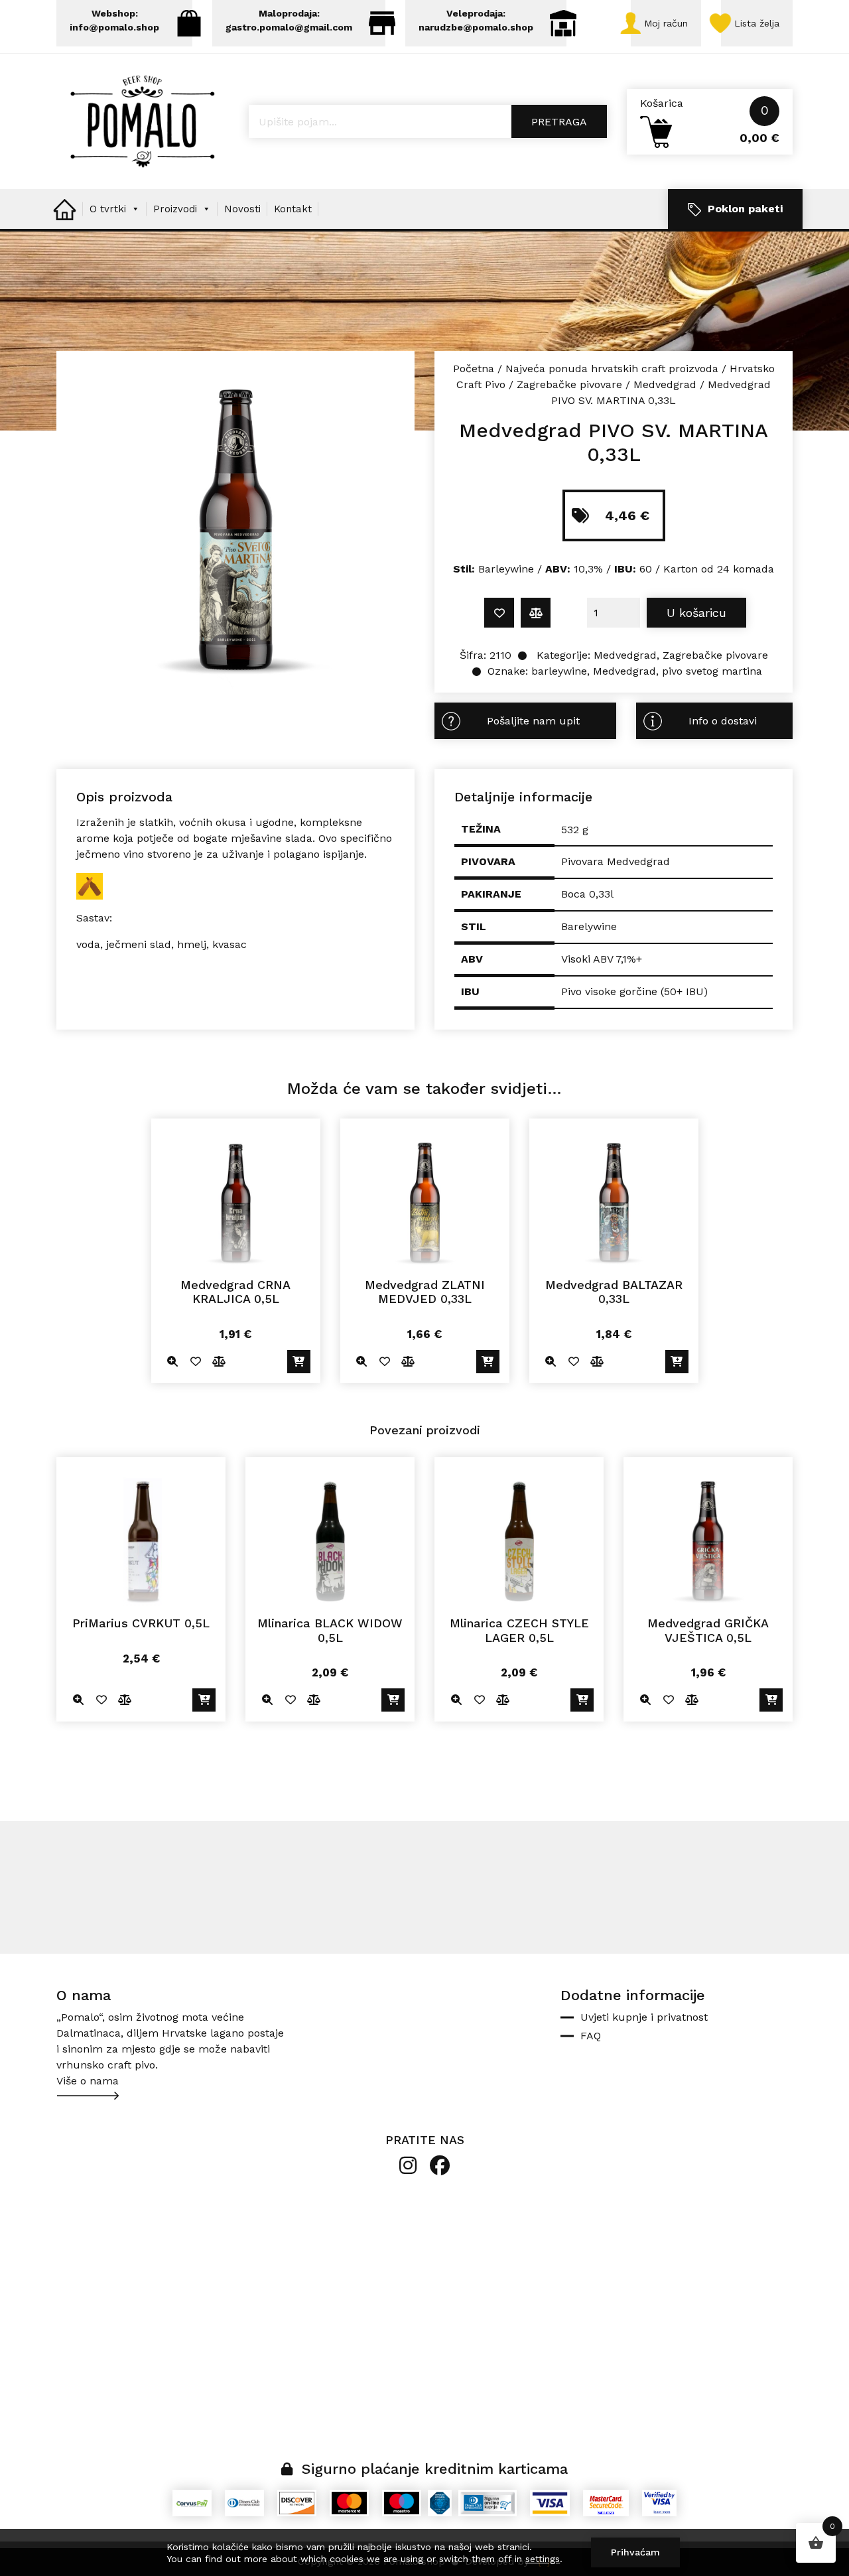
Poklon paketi (745, 209)
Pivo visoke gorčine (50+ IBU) (634, 991)
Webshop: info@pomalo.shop (114, 20)
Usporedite (536, 613)
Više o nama (88, 2081)
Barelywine (589, 926)
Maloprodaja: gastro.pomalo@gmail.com (289, 20)
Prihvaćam (635, 2552)
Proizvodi (175, 209)
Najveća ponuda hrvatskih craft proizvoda (612, 369)
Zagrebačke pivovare (569, 384)
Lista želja (757, 23)
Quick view (173, 1362)
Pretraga (559, 122)
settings (543, 2559)
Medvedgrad (665, 384)
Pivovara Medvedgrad (616, 861)
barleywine (559, 671)
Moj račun (666, 23)
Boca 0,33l (587, 894)
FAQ (591, 2036)
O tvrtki (108, 209)
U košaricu (696, 613)
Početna (474, 369)
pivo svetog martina (712, 671)
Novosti (242, 209)
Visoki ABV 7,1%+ (602, 959)
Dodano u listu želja (499, 613)
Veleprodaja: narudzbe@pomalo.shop (476, 20)
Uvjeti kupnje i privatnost (644, 2017)
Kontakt (293, 209)
